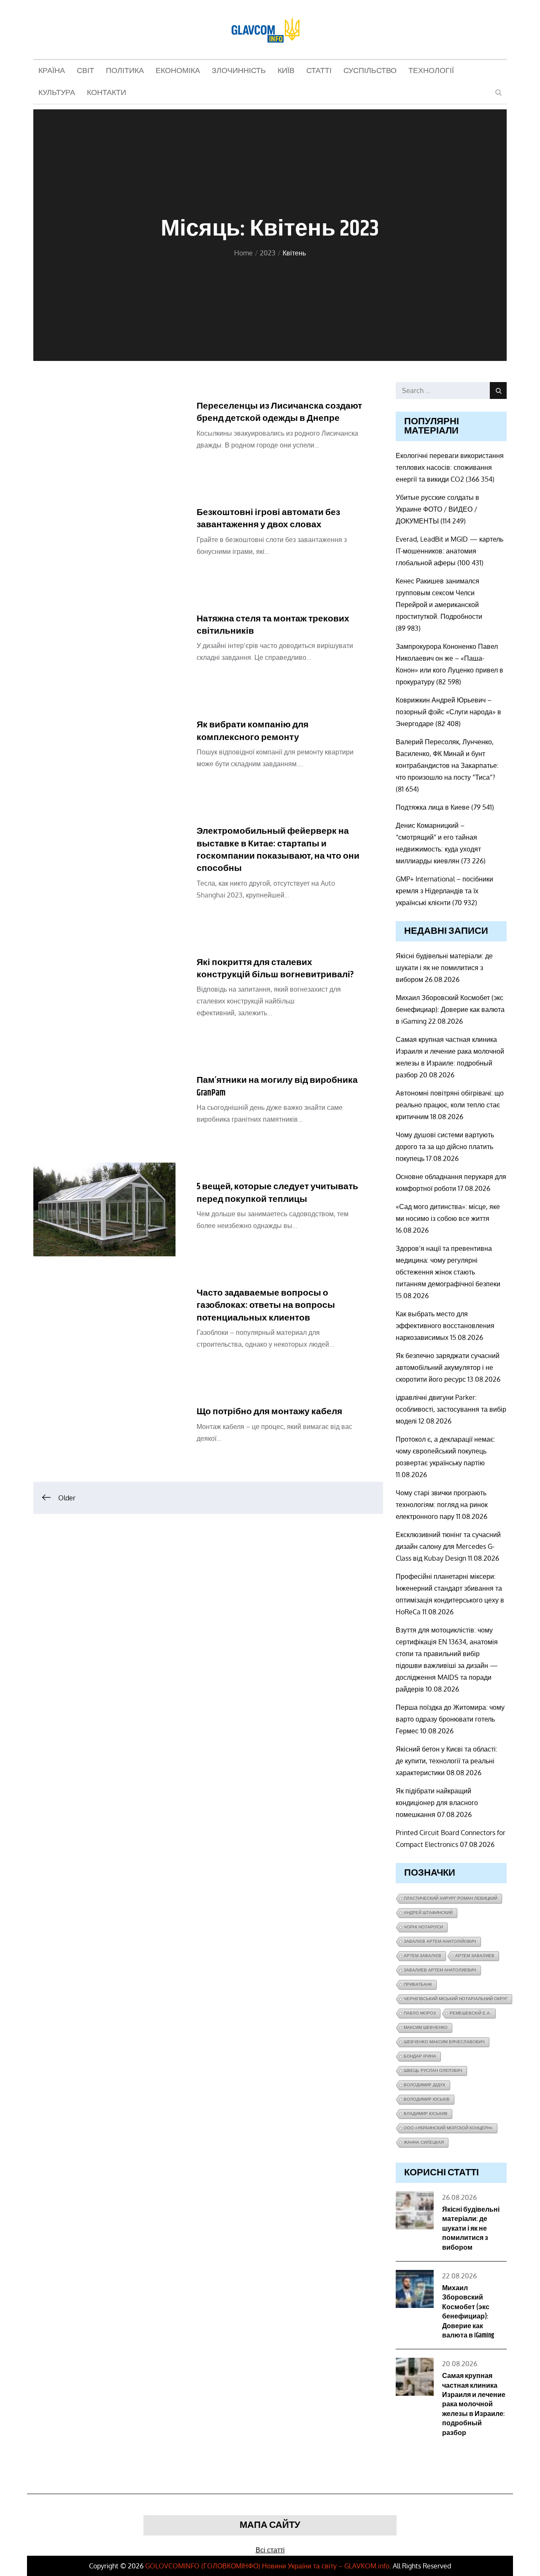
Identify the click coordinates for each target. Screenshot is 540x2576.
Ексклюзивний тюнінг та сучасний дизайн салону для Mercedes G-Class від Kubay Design (448, 1546)
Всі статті (270, 2550)
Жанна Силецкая (424, 2142)
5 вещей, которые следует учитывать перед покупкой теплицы (277, 1193)
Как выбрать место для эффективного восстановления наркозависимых (445, 1326)
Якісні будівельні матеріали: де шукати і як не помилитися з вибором (444, 968)
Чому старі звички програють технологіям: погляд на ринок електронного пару (442, 1505)
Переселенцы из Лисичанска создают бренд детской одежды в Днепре (279, 412)
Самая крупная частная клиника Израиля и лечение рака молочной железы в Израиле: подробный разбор (474, 2404)
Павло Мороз (420, 2013)
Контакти (107, 93)
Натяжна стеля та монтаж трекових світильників (273, 625)
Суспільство (370, 71)
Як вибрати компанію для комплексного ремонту (252, 731)
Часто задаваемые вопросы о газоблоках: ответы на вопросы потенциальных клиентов (266, 1306)
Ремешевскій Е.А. (470, 2013)
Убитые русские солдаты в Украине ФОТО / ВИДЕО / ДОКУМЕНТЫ (437, 509)
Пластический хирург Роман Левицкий (451, 1898)
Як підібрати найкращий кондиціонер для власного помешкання (437, 1803)
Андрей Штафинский (428, 1913)
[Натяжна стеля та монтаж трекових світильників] (104, 642)
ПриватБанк (418, 1984)
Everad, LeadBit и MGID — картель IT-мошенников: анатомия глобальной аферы (450, 551)
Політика (125, 71)
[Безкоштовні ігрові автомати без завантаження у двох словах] (104, 535)
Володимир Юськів (427, 2099)
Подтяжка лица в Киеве (433, 807)
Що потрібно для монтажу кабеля (269, 1412)
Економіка (178, 71)
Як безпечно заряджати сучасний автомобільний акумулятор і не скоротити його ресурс (448, 1367)
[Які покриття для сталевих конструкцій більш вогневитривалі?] (104, 991)
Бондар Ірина (420, 2056)
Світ (85, 71)
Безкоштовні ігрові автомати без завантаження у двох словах (268, 519)
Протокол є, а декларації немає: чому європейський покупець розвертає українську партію (445, 1451)
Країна (52, 71)
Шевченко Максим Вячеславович (444, 2042)
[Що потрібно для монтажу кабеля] (104, 1428)
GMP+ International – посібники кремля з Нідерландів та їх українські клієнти (444, 891)
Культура (57, 93)
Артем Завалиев (475, 1956)
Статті (319, 71)
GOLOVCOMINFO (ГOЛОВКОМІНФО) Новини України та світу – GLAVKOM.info (267, 2566)
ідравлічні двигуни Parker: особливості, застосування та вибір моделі (451, 1409)
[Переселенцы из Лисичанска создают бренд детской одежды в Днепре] (104, 429)
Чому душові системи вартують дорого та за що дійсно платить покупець (445, 1147)
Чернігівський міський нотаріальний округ (456, 1999)
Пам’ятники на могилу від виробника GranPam (277, 1086)
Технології (431, 71)
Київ (286, 71)
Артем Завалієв (423, 1956)
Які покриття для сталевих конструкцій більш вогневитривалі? (275, 969)
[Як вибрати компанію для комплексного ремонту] (104, 748)
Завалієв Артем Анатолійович (440, 1941)
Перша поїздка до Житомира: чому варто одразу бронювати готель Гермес (450, 1719)
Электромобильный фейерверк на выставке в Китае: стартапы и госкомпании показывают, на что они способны (278, 850)
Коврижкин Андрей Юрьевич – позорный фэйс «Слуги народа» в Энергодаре (448, 712)
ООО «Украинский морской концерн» (448, 2128)
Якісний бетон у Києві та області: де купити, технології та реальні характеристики (447, 1761)
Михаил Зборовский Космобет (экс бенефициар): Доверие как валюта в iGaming (450, 1009)
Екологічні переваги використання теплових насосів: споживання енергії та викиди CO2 (450, 467)
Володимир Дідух (425, 2085)
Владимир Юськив (426, 2114)
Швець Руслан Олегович (433, 2070)
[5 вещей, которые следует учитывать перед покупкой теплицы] (104, 1209)
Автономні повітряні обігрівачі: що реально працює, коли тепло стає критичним (450, 1105)
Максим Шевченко (426, 2027)
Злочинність (239, 71)
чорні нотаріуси (423, 1927)
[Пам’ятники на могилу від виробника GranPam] (104, 1103)
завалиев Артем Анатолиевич (440, 1970)
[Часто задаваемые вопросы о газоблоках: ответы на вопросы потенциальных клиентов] (104, 1322)
